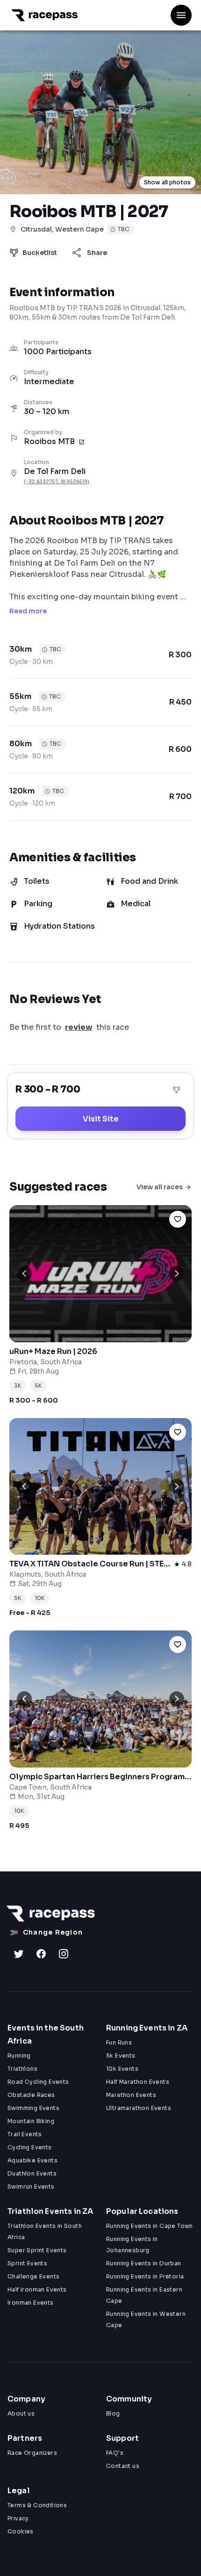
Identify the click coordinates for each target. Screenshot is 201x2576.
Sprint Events (27, 2263)
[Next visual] (177, 1273)
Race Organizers (32, 2453)
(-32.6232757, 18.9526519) (57, 482)
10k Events (122, 2069)
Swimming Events (33, 2108)
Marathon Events (131, 2095)
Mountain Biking (31, 2121)
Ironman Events (31, 2303)
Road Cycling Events (38, 2082)
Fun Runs (119, 2042)
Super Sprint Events (37, 2250)
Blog (113, 2413)
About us (21, 2413)
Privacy (18, 2518)
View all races (160, 1187)
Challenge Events (33, 2276)
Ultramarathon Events (139, 2108)
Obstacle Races (31, 2095)
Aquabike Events (32, 2160)
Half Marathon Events (138, 2082)
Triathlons (22, 2069)
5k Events (121, 2056)
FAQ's (115, 2453)
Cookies (21, 2531)
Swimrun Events (31, 2187)
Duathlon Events (32, 2173)
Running (19, 2056)
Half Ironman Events (37, 2289)
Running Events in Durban (144, 2263)
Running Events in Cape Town (150, 2226)
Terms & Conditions (37, 2505)
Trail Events (25, 2134)
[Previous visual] (24, 1273)
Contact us (123, 2466)
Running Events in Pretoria (145, 2276)
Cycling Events (30, 2147)
